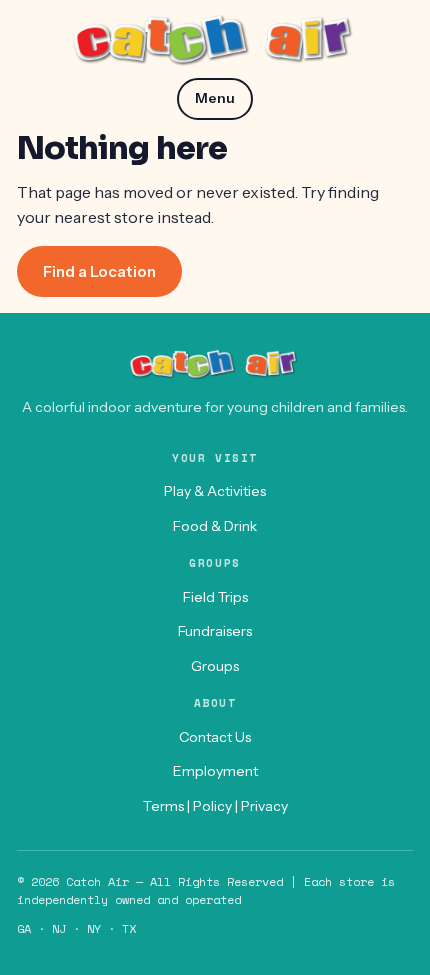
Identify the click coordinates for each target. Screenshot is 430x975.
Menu (215, 98)
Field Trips (215, 597)
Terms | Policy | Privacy (215, 806)
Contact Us (215, 737)
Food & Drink (215, 526)
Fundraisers (215, 631)
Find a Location (99, 271)
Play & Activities (215, 491)
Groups (215, 666)
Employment (215, 771)
